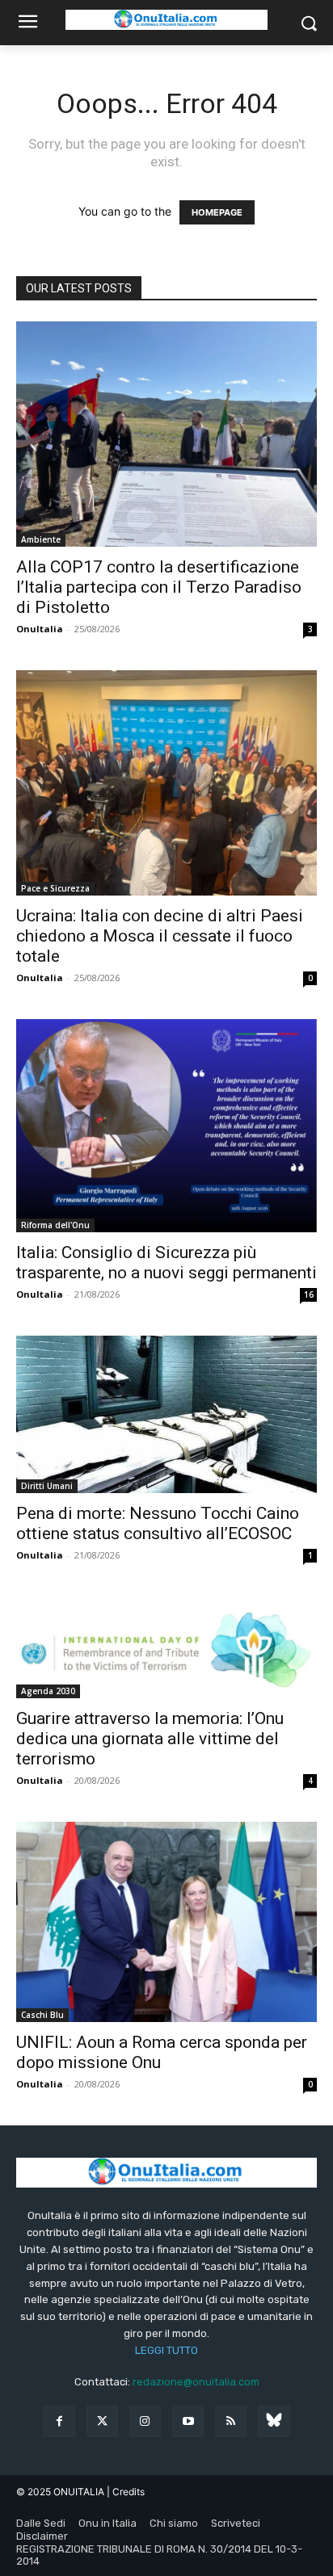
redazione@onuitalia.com (196, 2382)
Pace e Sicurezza (55, 888)
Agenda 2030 (48, 1691)
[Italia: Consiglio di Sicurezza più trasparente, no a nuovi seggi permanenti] (166, 1126)
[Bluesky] (274, 2421)
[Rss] (231, 2421)
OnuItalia (40, 629)
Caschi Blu (42, 2015)
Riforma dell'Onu (55, 1225)
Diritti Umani (47, 1486)
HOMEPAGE (217, 212)
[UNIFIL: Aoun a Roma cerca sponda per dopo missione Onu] (166, 1922)
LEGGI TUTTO (166, 2350)
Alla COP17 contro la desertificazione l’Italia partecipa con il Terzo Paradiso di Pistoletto (159, 587)
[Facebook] (59, 2421)
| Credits (126, 2492)
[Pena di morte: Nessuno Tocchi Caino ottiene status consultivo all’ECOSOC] (166, 1414)
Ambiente (41, 539)
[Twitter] (102, 2421)
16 (309, 1294)
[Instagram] (145, 2421)
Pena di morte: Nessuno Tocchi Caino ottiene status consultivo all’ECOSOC (158, 1523)
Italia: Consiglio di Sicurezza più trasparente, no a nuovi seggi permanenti (166, 1263)
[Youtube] (188, 2421)
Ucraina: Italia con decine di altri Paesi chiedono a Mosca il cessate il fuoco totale (160, 936)
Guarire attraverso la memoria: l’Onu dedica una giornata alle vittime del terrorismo (150, 1739)
